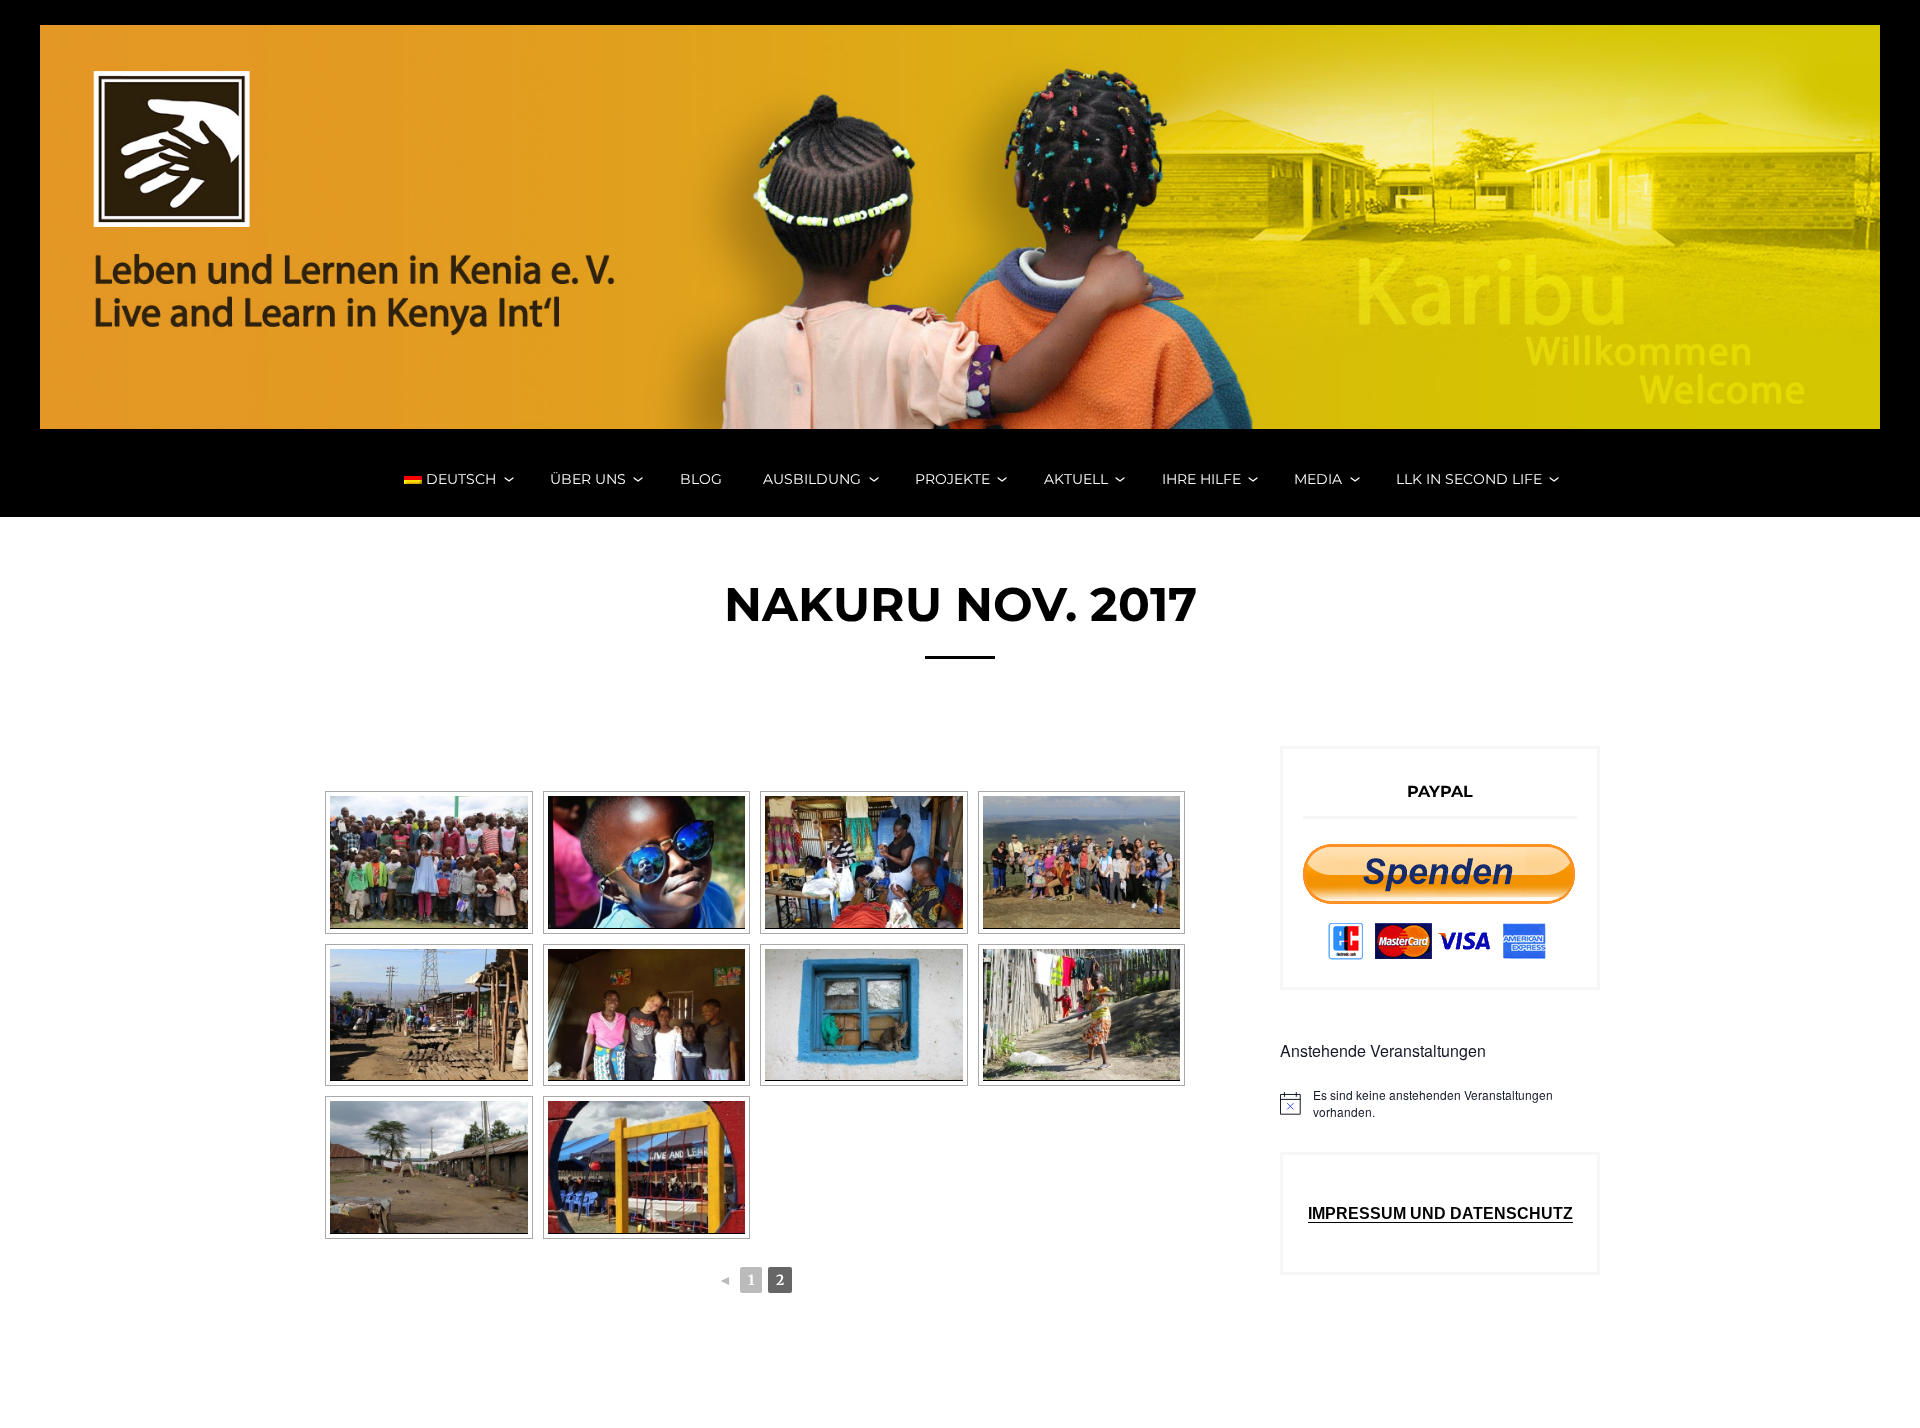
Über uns (588, 479)
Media (1318, 479)
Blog (701, 479)
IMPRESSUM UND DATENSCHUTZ (1440, 1213)
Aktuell (1076, 479)
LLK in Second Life (1469, 479)
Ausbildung (812, 479)
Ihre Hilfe (1201, 479)
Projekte (952, 479)
